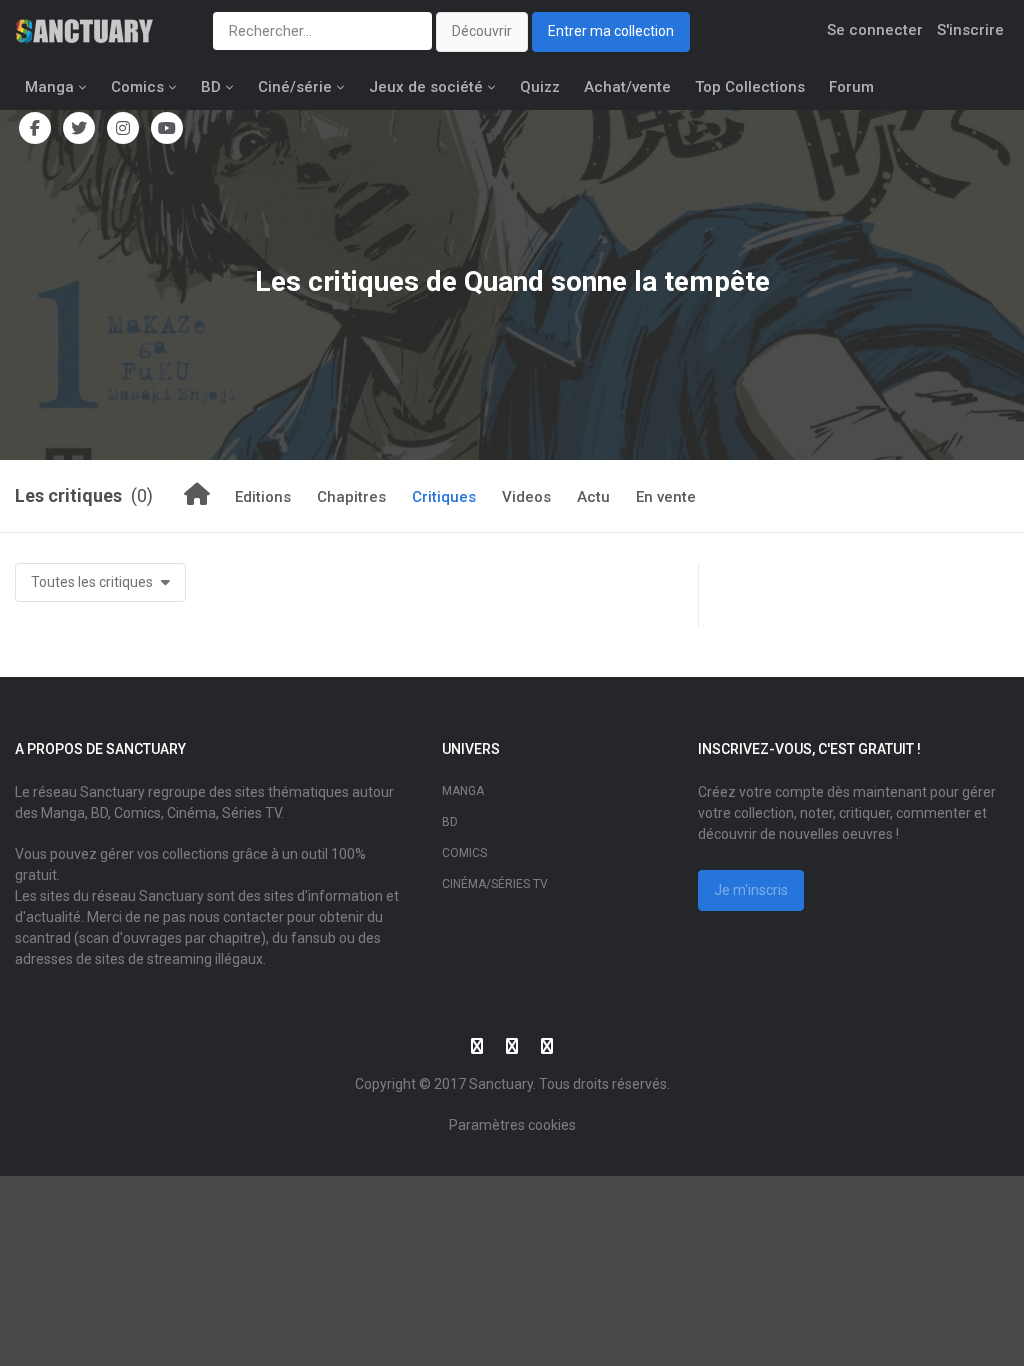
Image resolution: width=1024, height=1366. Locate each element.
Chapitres (351, 497)
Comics (137, 87)
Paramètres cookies (512, 1125)
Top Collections (750, 87)
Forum (851, 87)
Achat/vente (627, 87)
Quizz (540, 87)
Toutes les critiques (93, 582)
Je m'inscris (751, 890)
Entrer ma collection (611, 31)
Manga (49, 87)
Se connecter (875, 30)
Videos (526, 497)
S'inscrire (970, 30)
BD (211, 87)
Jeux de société (426, 87)
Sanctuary (501, 1084)
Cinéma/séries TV (495, 884)
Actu (593, 497)
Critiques (444, 497)
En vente (666, 497)
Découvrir (482, 31)
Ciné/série (295, 87)
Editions (263, 497)
